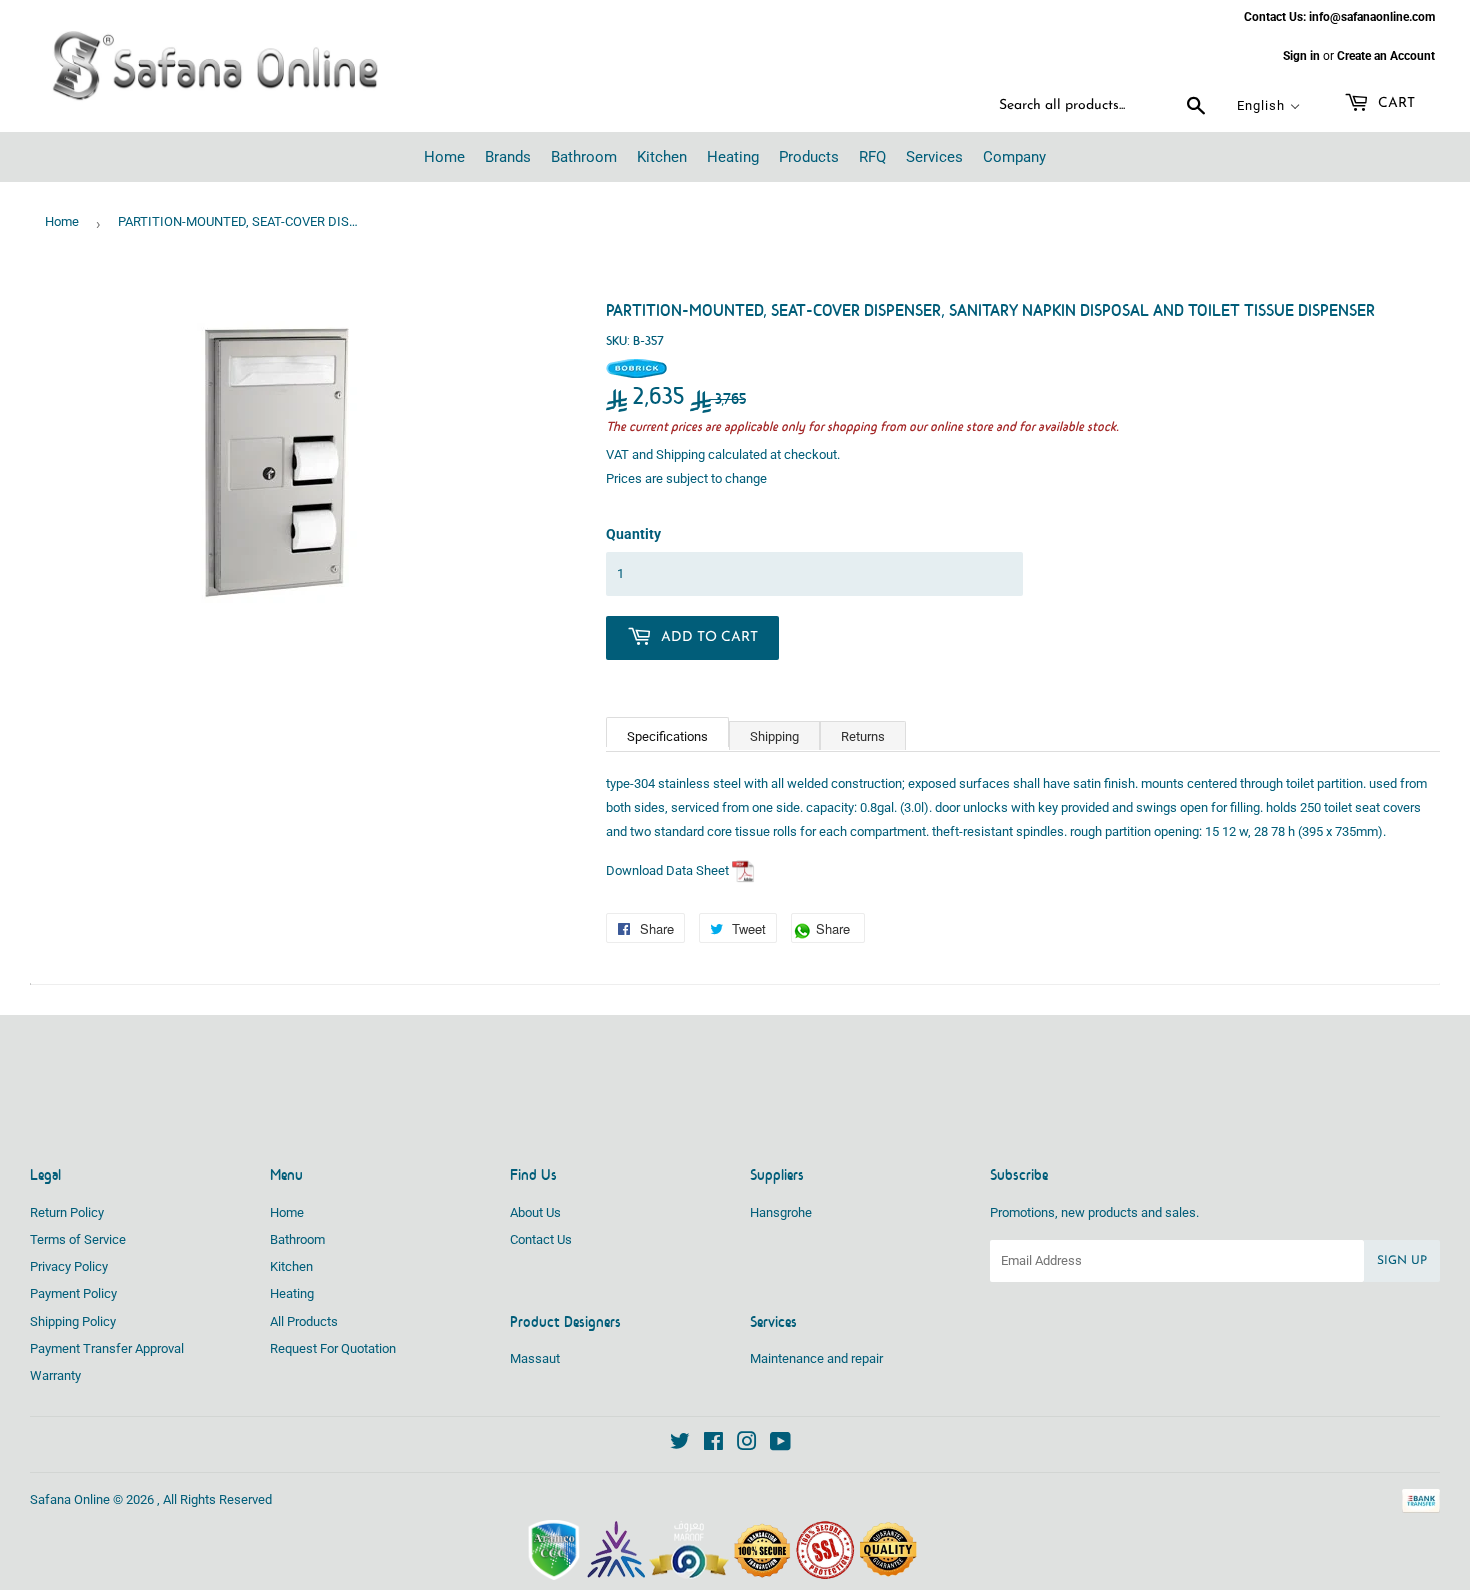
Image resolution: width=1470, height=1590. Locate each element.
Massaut (535, 1358)
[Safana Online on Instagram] (747, 1444)
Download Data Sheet (667, 870)
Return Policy (67, 1212)
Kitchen (291, 1266)
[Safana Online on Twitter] (680, 1444)
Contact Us (541, 1239)
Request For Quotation (333, 1348)
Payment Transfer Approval (107, 1348)
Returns (863, 736)
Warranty (55, 1375)
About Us (535, 1212)
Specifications (667, 736)
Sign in (1301, 56)
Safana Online (70, 1499)
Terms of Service (78, 1239)
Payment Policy (73, 1293)
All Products (304, 1321)
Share (838, 931)
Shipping (680, 454)
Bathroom (297, 1239)
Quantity (633, 534)
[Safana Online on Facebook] (713, 1444)
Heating (292, 1293)
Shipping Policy (73, 1321)
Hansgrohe (781, 1212)
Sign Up (1402, 1261)
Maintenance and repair (816, 1358)
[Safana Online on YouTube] (780, 1444)
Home (62, 221)
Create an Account (1386, 56)
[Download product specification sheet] (743, 870)
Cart (1394, 103)
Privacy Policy (69, 1266)
